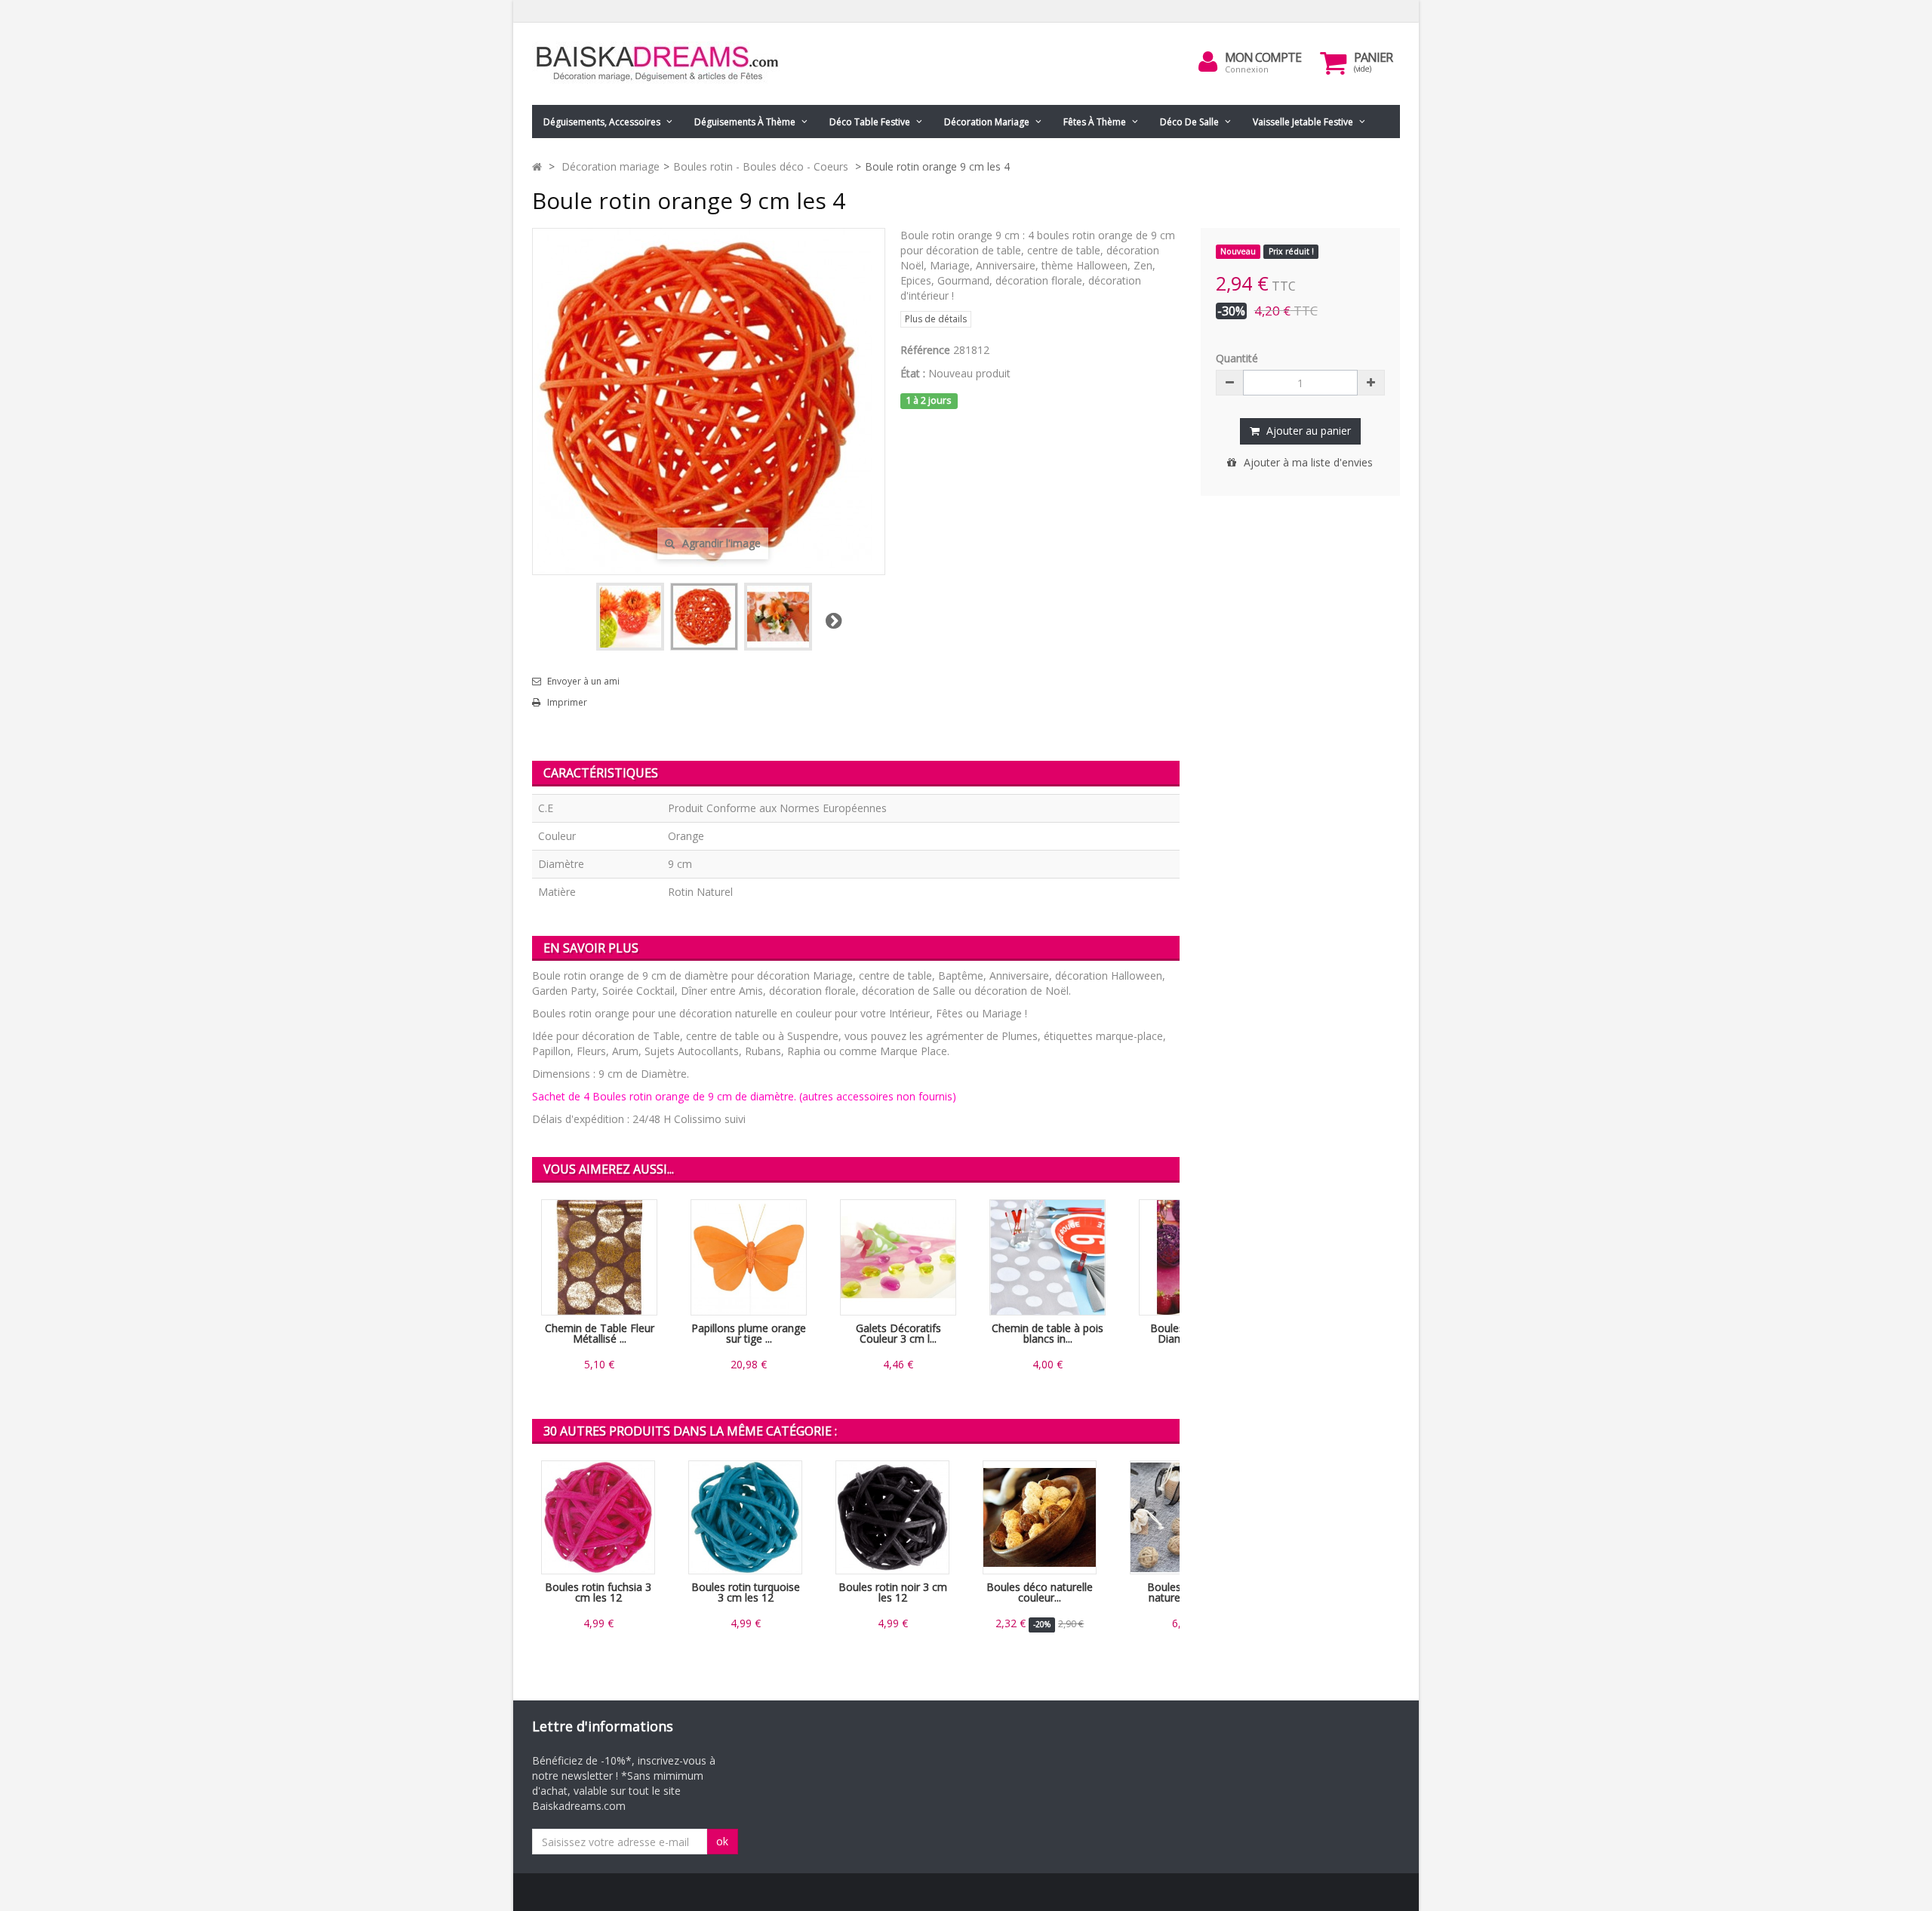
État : (913, 373)
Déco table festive (870, 122)
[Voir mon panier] (1334, 63)
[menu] (1208, 62)
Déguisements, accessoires (602, 122)
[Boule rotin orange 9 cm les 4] (630, 617)
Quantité (1237, 358)
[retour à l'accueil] (537, 166)
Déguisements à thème (745, 122)
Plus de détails (936, 319)
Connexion (1247, 69)
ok (722, 1841)
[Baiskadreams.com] (672, 64)
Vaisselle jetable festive (1303, 122)
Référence (925, 350)
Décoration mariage (987, 122)
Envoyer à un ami (583, 682)
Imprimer (567, 703)
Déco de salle (1189, 122)
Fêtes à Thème (1095, 122)
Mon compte (1263, 57)
